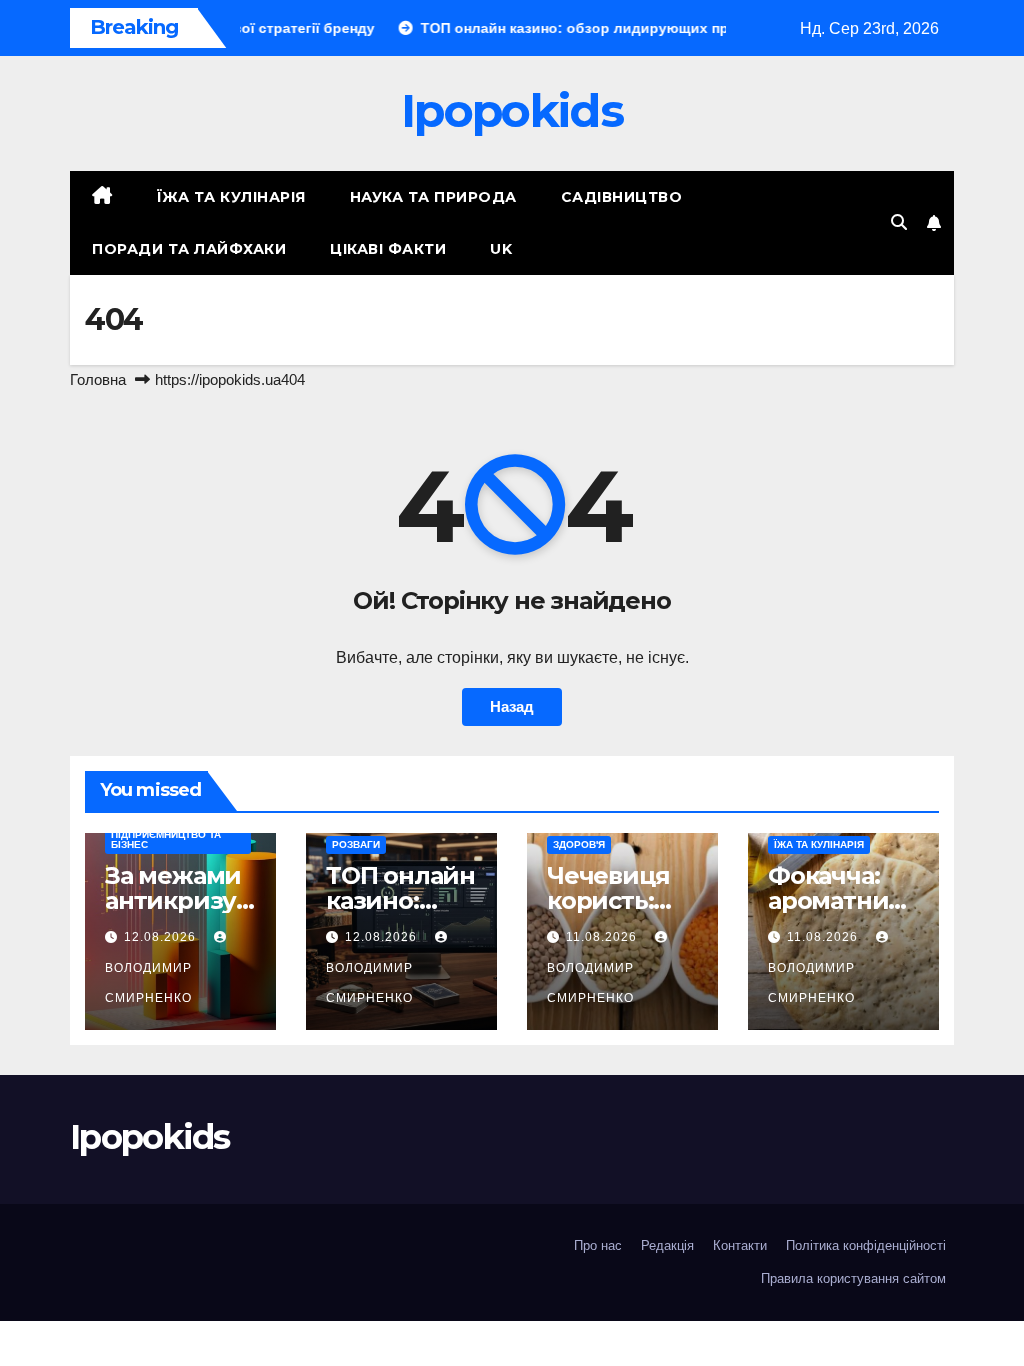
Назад (512, 706)
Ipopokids (512, 110)
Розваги (356, 844)
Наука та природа (433, 197)
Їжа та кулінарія (231, 197)
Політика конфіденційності (866, 1245)
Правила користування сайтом (853, 1278)
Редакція (667, 1245)
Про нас (598, 1245)
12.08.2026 (162, 937)
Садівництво (622, 197)
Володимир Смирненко (148, 983)
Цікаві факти (388, 249)
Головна (98, 379)
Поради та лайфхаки (189, 249)
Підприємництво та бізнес (166, 839)
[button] (899, 222)
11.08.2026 (603, 937)
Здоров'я (579, 844)
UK (501, 249)
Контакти (740, 1245)
